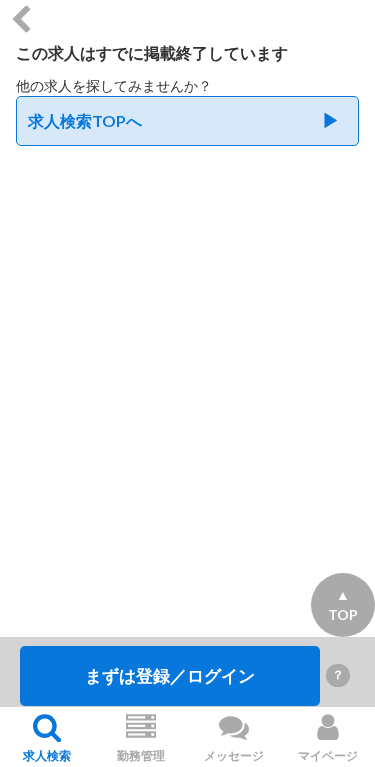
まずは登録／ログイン (170, 675)
